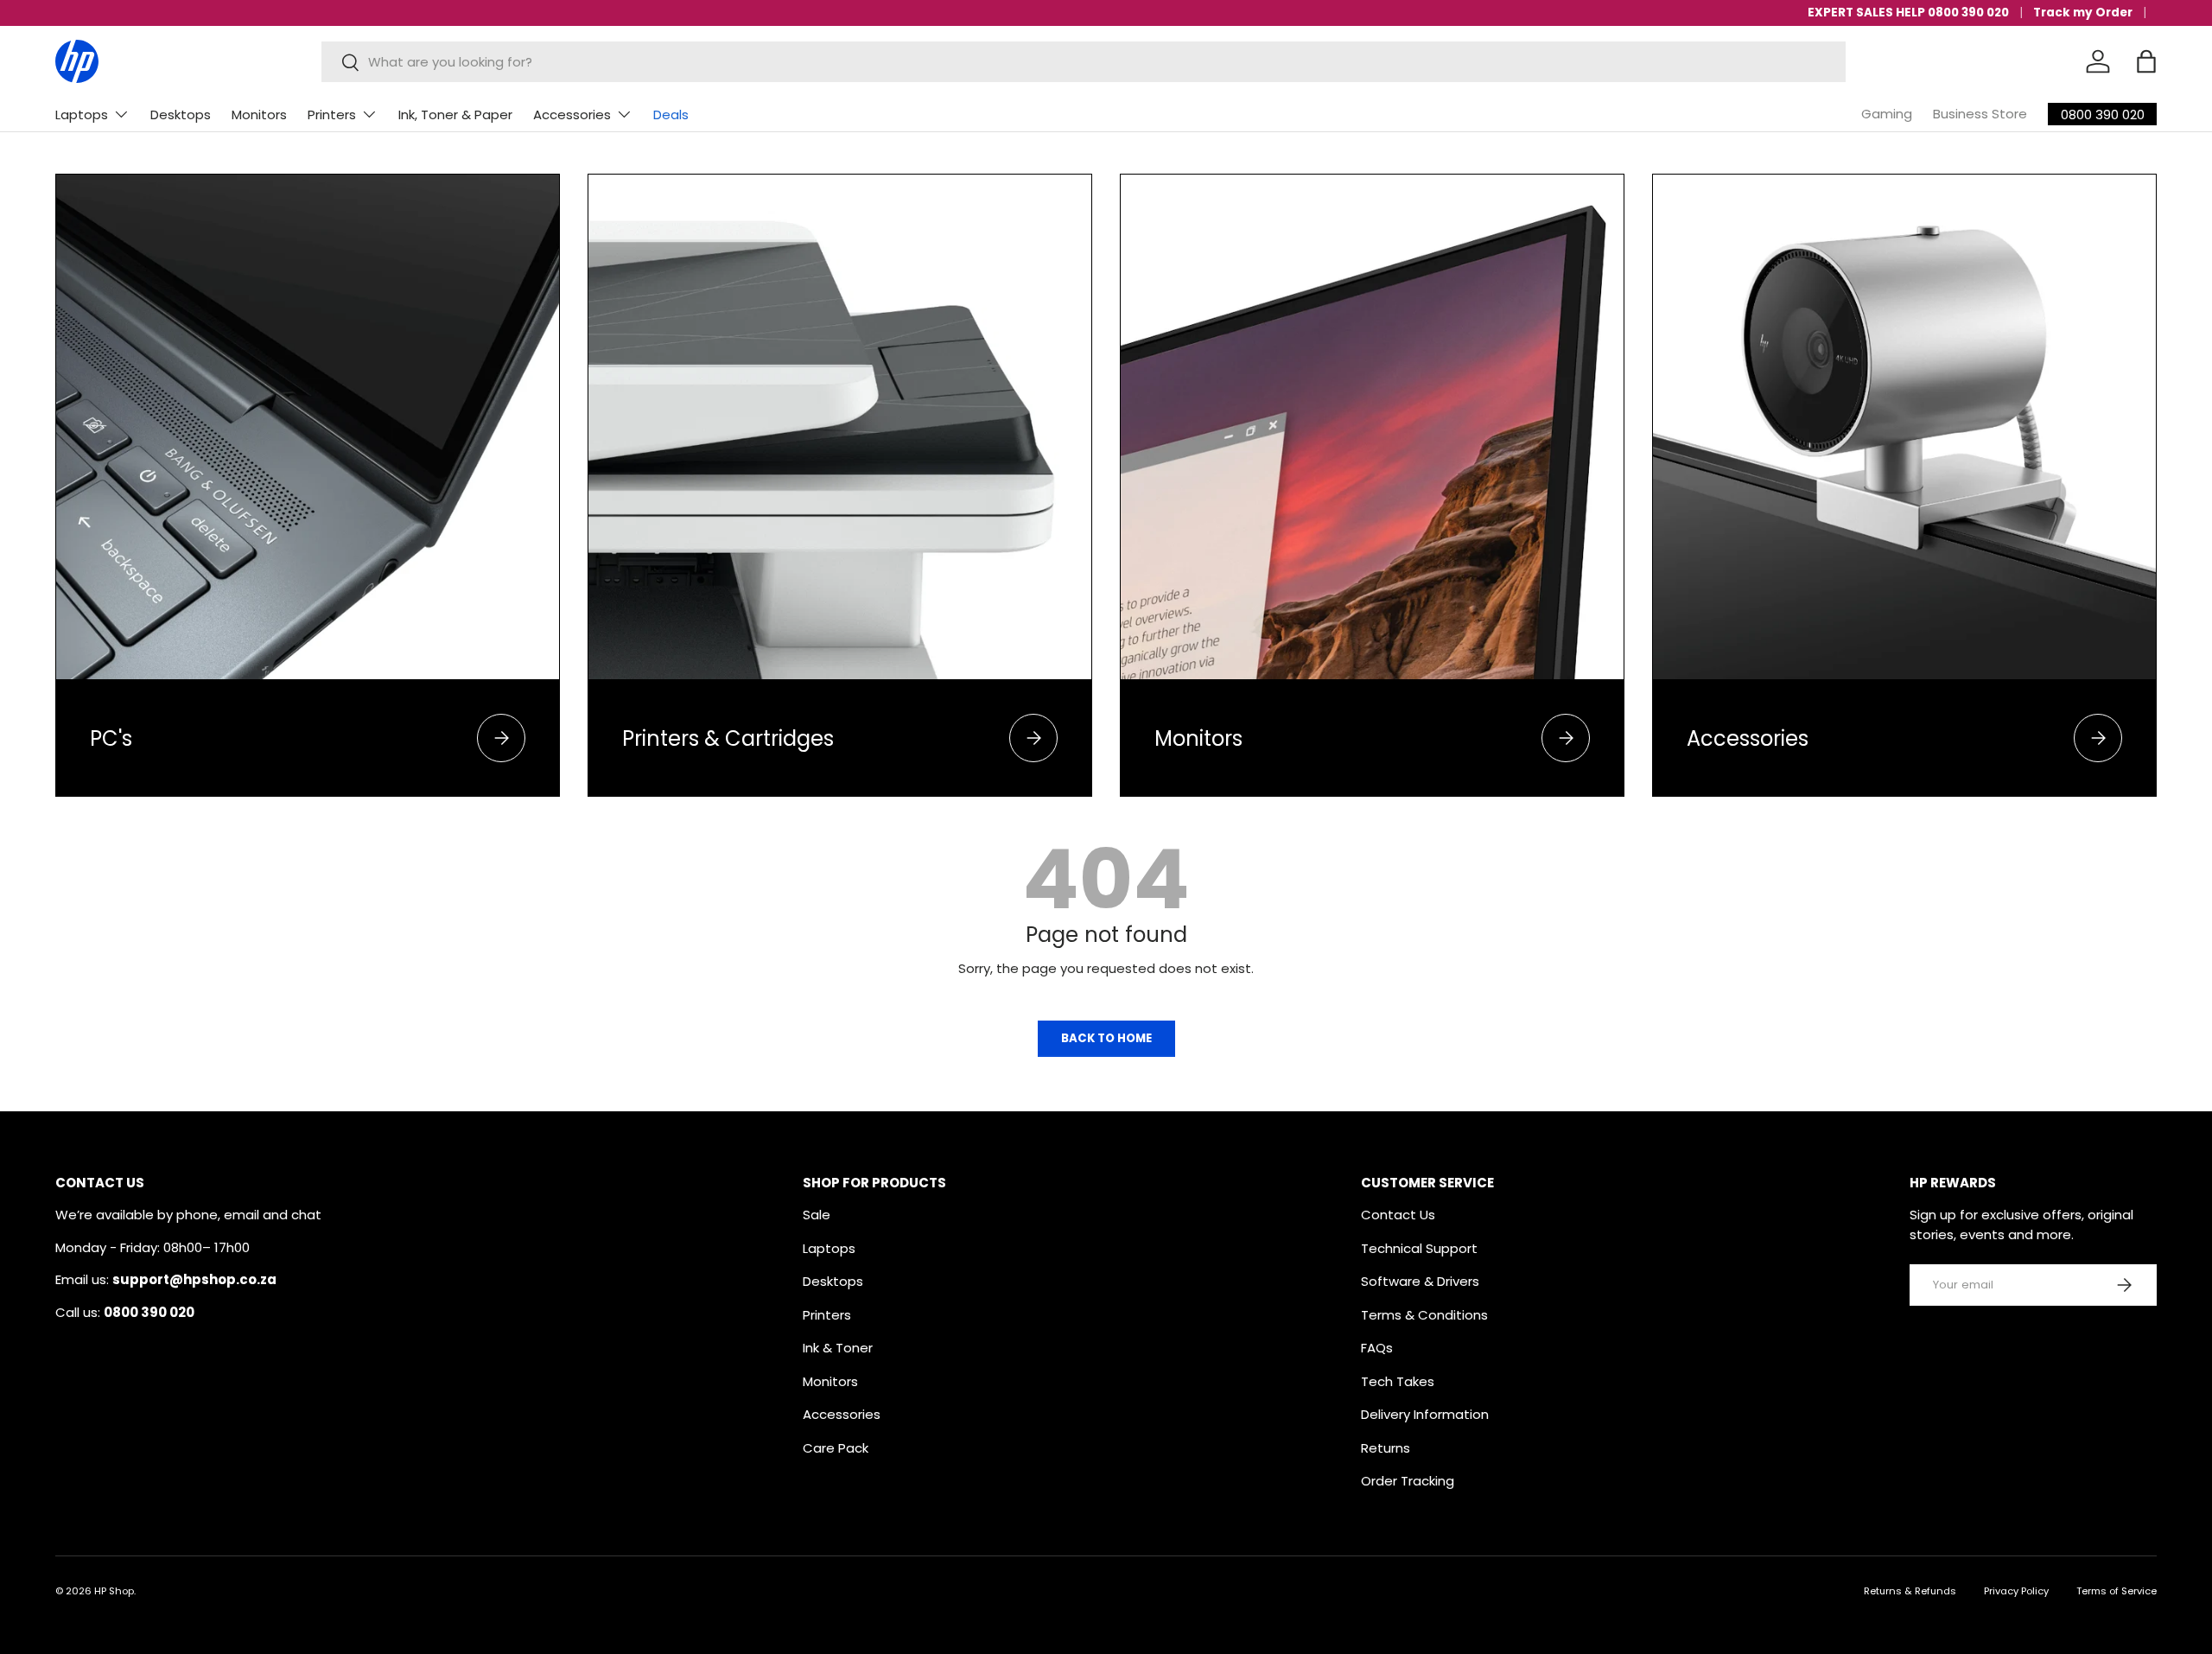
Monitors (259, 115)
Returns (1386, 1448)
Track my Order (2083, 13)
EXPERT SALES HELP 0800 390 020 (1908, 13)
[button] (2146, 61)
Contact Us (1398, 1215)
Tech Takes (1398, 1381)
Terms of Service (2117, 1591)
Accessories (572, 115)
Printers (332, 115)
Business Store (1980, 114)
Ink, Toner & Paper (455, 115)
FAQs (1377, 1348)
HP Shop (114, 1591)
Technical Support (1419, 1248)
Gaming (1887, 114)
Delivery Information (1425, 1414)
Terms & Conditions (1424, 1315)
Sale (817, 1215)
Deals (671, 115)
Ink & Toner (838, 1348)
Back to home (1106, 1038)
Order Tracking (1408, 1481)
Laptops (82, 115)
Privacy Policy (2016, 1591)
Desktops (181, 115)
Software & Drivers (1420, 1281)
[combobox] (1084, 62)
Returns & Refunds (1910, 1591)
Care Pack (836, 1448)
